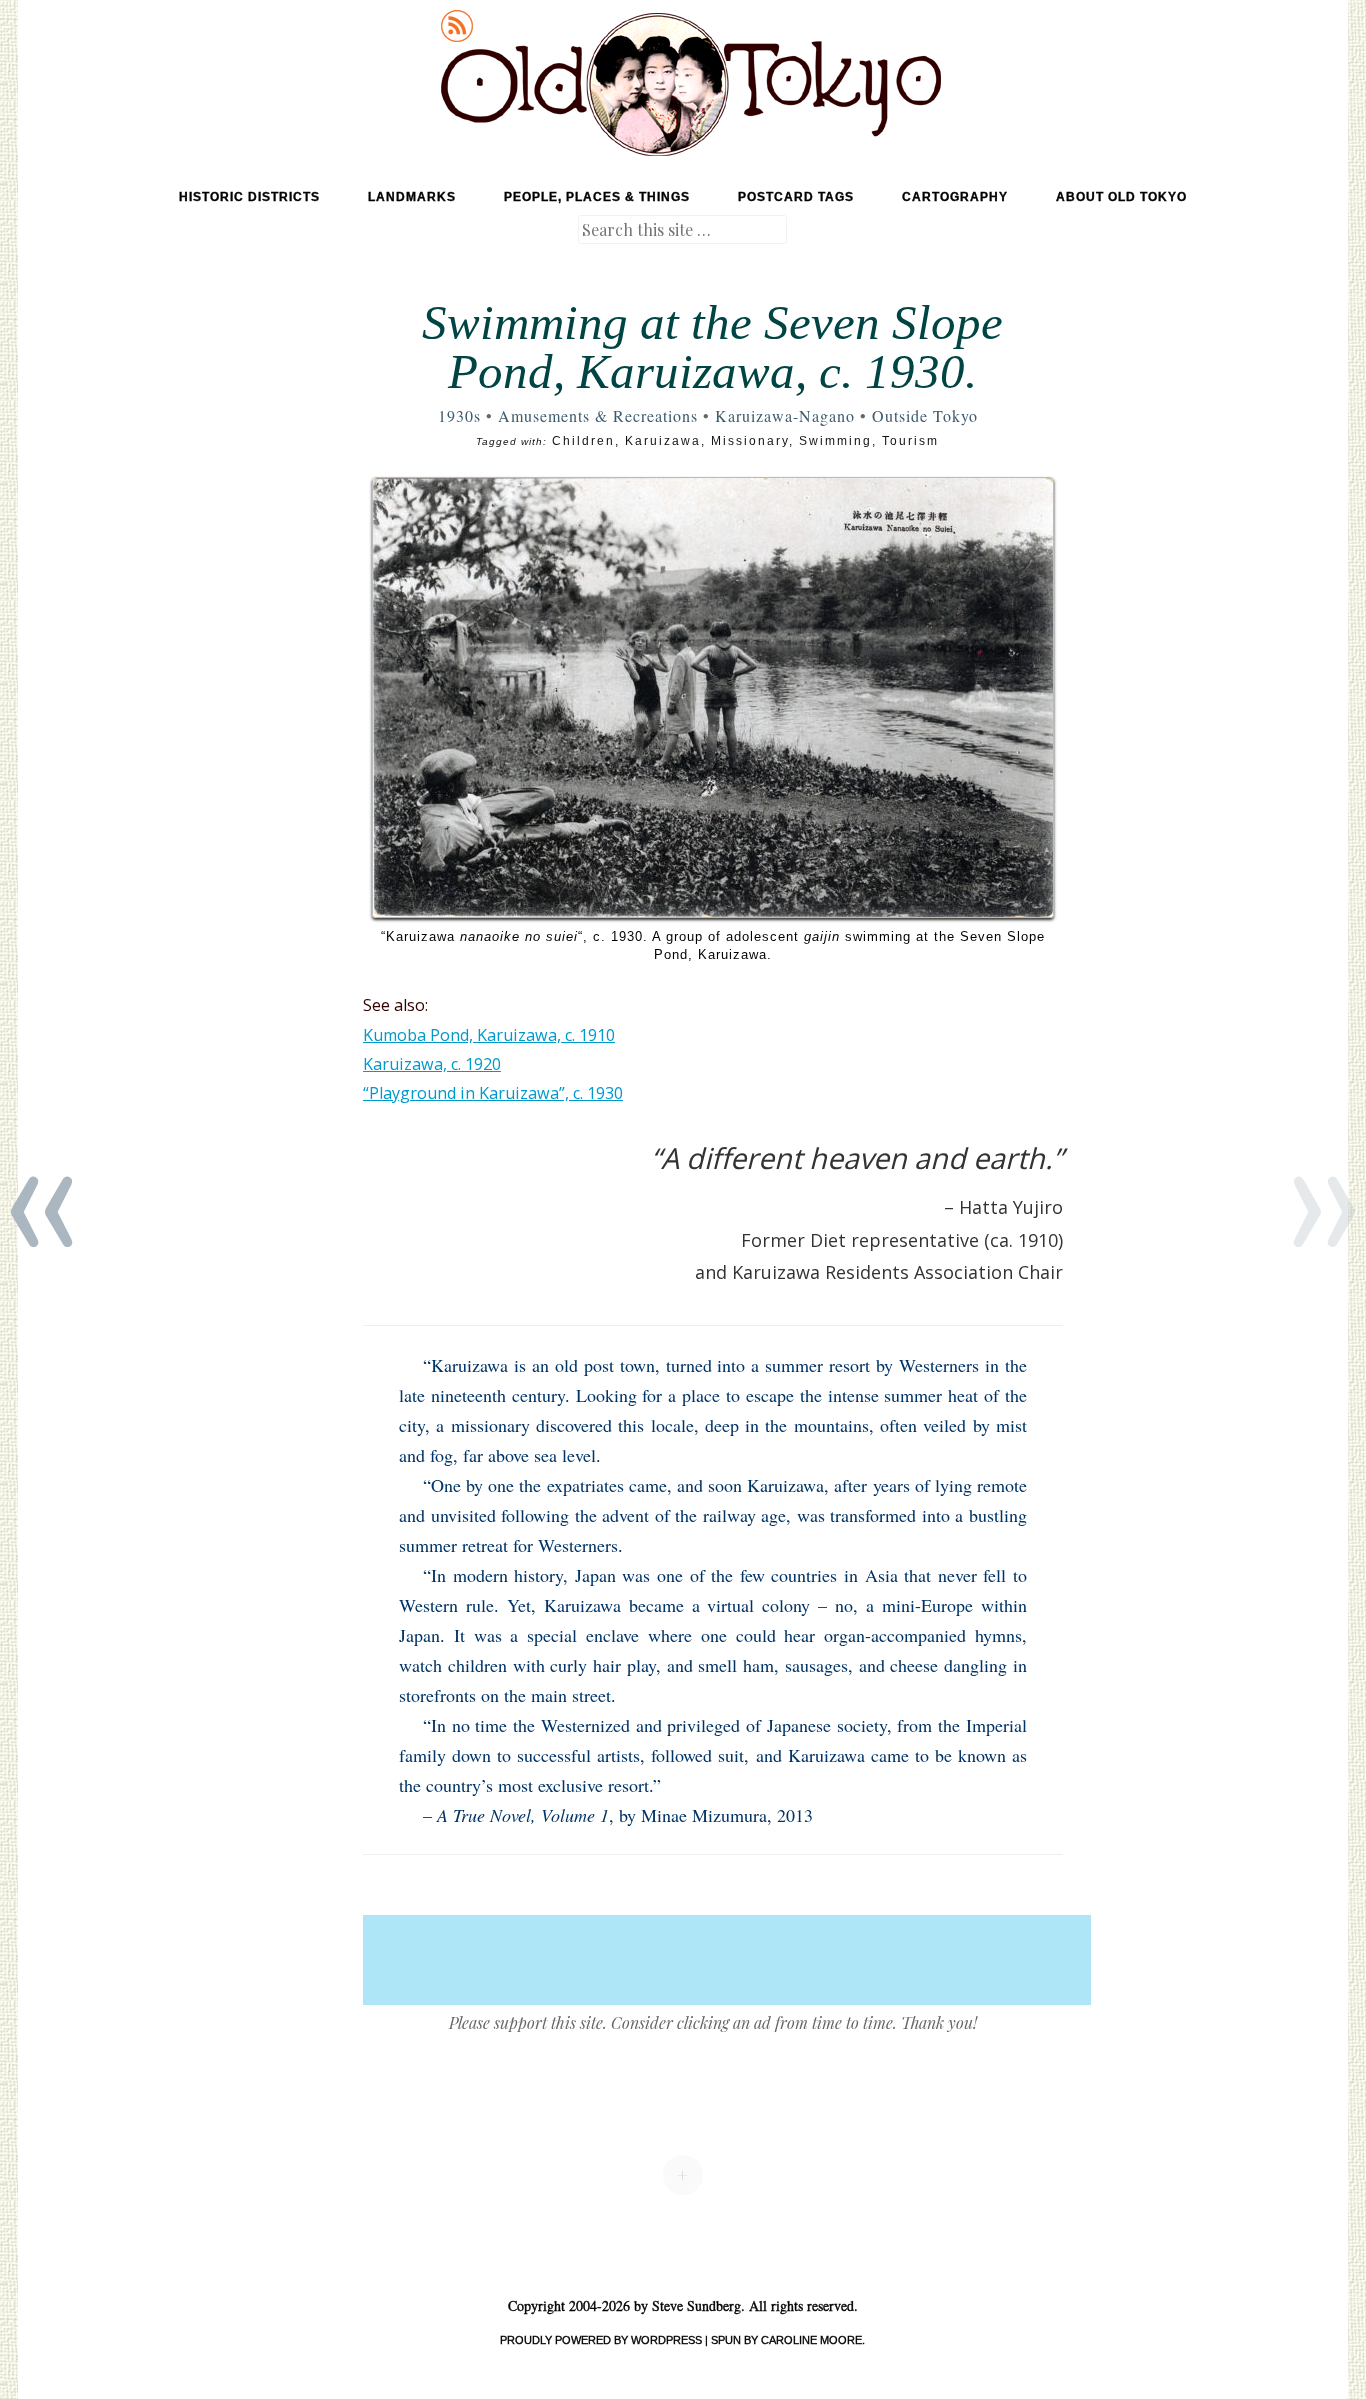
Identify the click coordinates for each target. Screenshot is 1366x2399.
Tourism (910, 441)
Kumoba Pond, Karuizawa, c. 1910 (489, 1035)
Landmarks (412, 197)
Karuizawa (663, 441)
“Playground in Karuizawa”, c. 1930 (493, 1093)
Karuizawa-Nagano (785, 415)
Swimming (835, 441)
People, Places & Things (597, 197)
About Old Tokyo (1121, 197)
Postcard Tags (796, 197)
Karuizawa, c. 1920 (432, 1064)
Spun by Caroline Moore (786, 2340)
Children (583, 441)
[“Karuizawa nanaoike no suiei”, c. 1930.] (713, 697)
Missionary (750, 441)
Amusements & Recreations (598, 415)
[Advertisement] (727, 1960)
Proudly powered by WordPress (601, 2340)
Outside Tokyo (925, 415)
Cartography (955, 197)
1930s (459, 415)
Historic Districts (249, 197)
